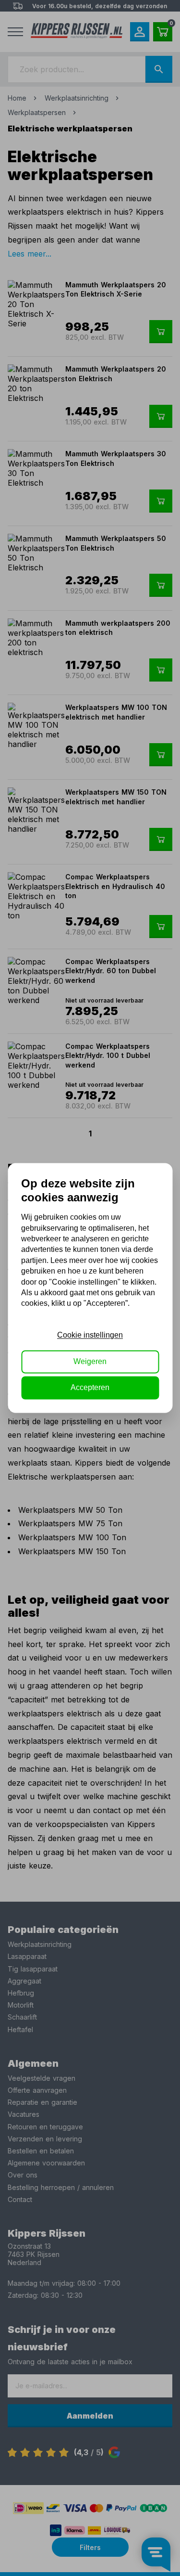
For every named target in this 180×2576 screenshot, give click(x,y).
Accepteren (90, 1388)
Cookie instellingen (90, 1335)
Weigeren (90, 1361)
